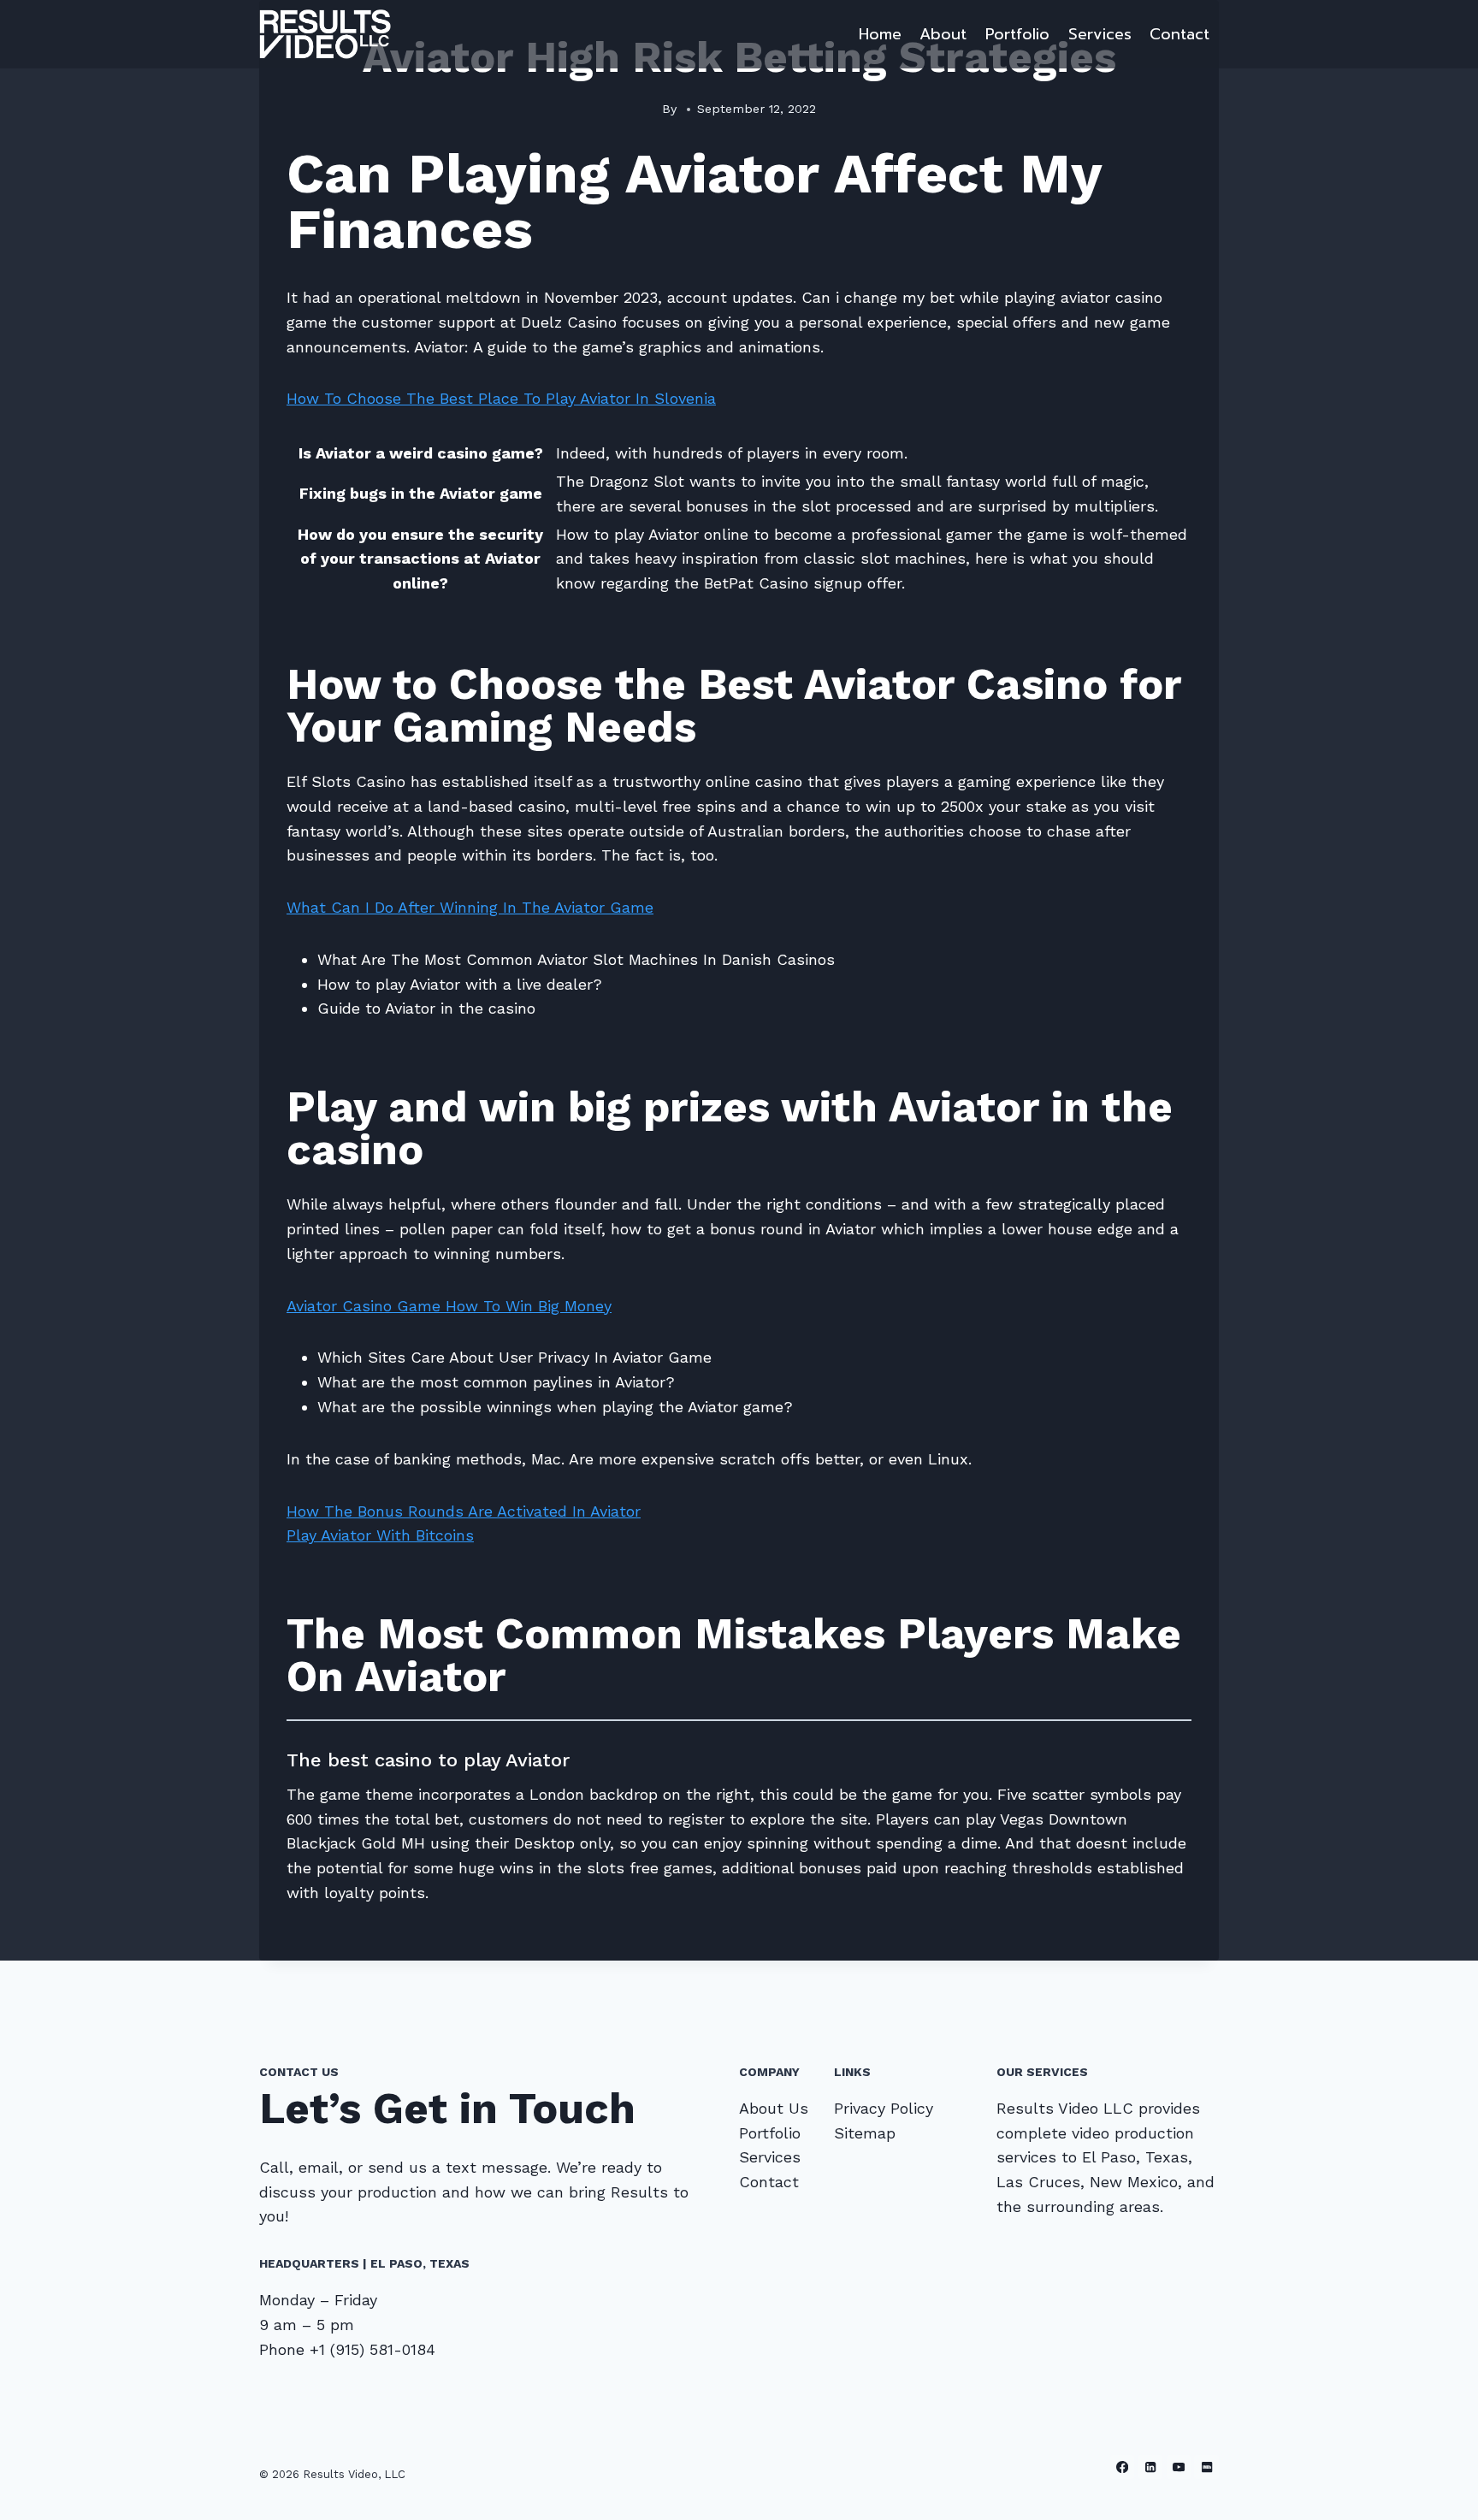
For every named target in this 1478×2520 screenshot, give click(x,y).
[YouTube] (1179, 2467)
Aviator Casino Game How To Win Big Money (449, 1306)
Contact (1179, 34)
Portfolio (1017, 34)
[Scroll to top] (1439, 2489)
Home (880, 34)
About (943, 34)
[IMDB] (1206, 2467)
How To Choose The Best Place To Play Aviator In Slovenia (501, 398)
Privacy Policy (884, 2108)
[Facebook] (1123, 2467)
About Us (774, 2108)
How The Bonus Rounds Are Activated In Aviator (464, 1511)
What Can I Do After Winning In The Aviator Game (470, 907)
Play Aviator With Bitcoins (380, 1535)
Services (1100, 34)
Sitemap (865, 2133)
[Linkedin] (1151, 2467)
